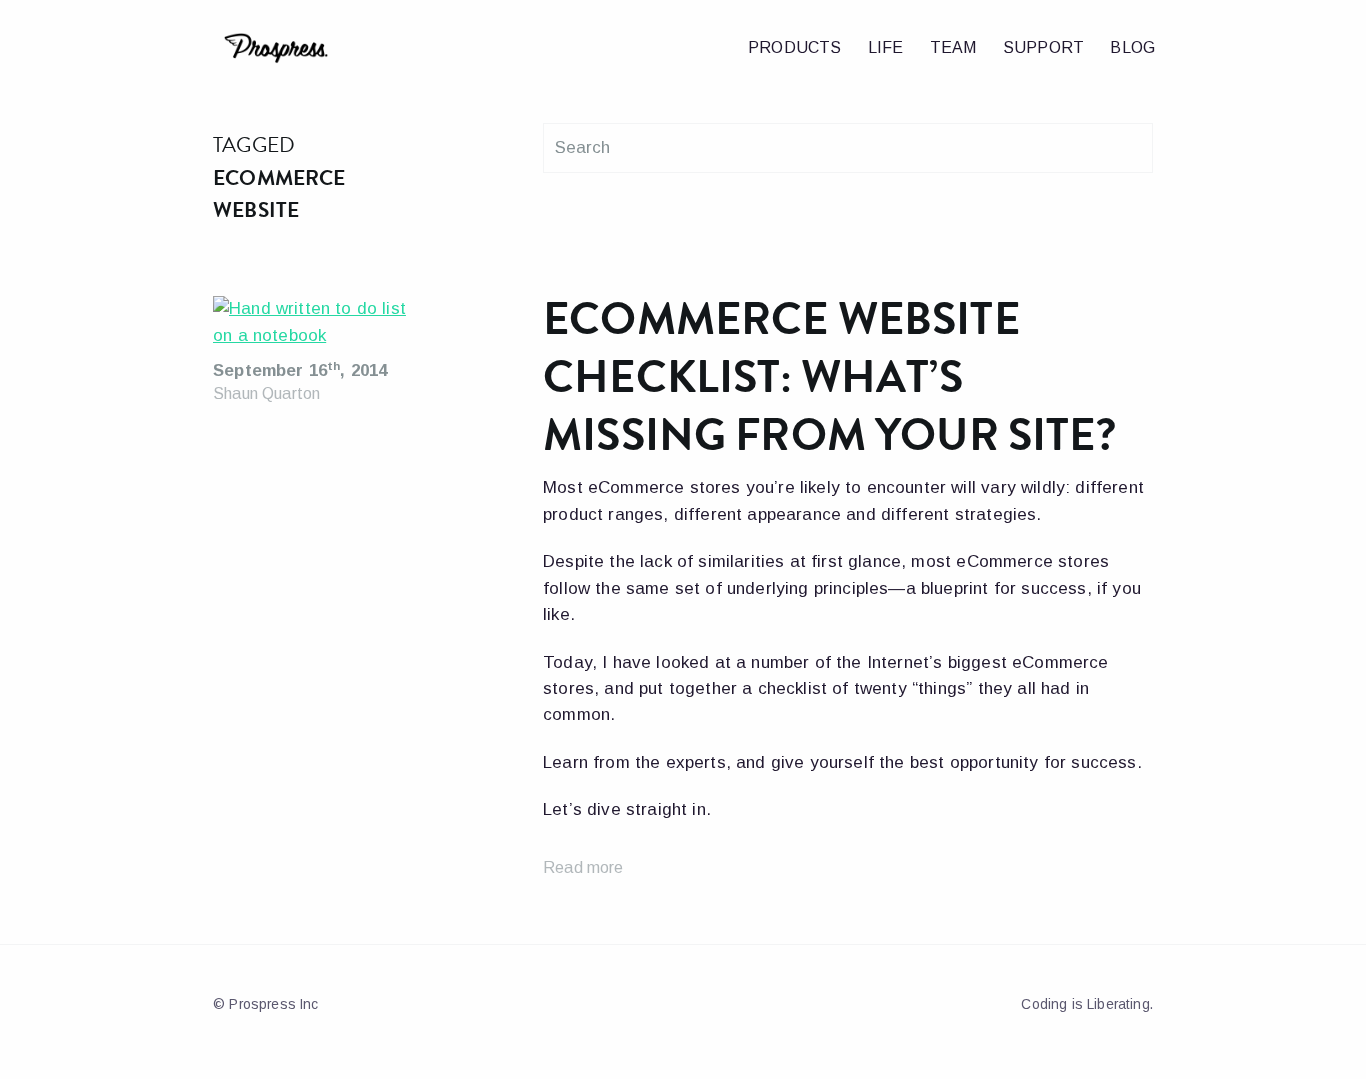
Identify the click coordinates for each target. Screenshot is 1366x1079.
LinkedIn (718, 998)
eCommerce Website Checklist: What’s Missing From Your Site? (829, 377)
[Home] (335, 48)
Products (794, 47)
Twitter (649, 998)
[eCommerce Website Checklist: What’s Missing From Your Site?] (316, 327)
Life (886, 47)
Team (953, 47)
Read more (583, 867)
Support (1043, 47)
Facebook (672, 998)
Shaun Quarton (266, 393)
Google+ (694, 998)
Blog (1132, 47)
